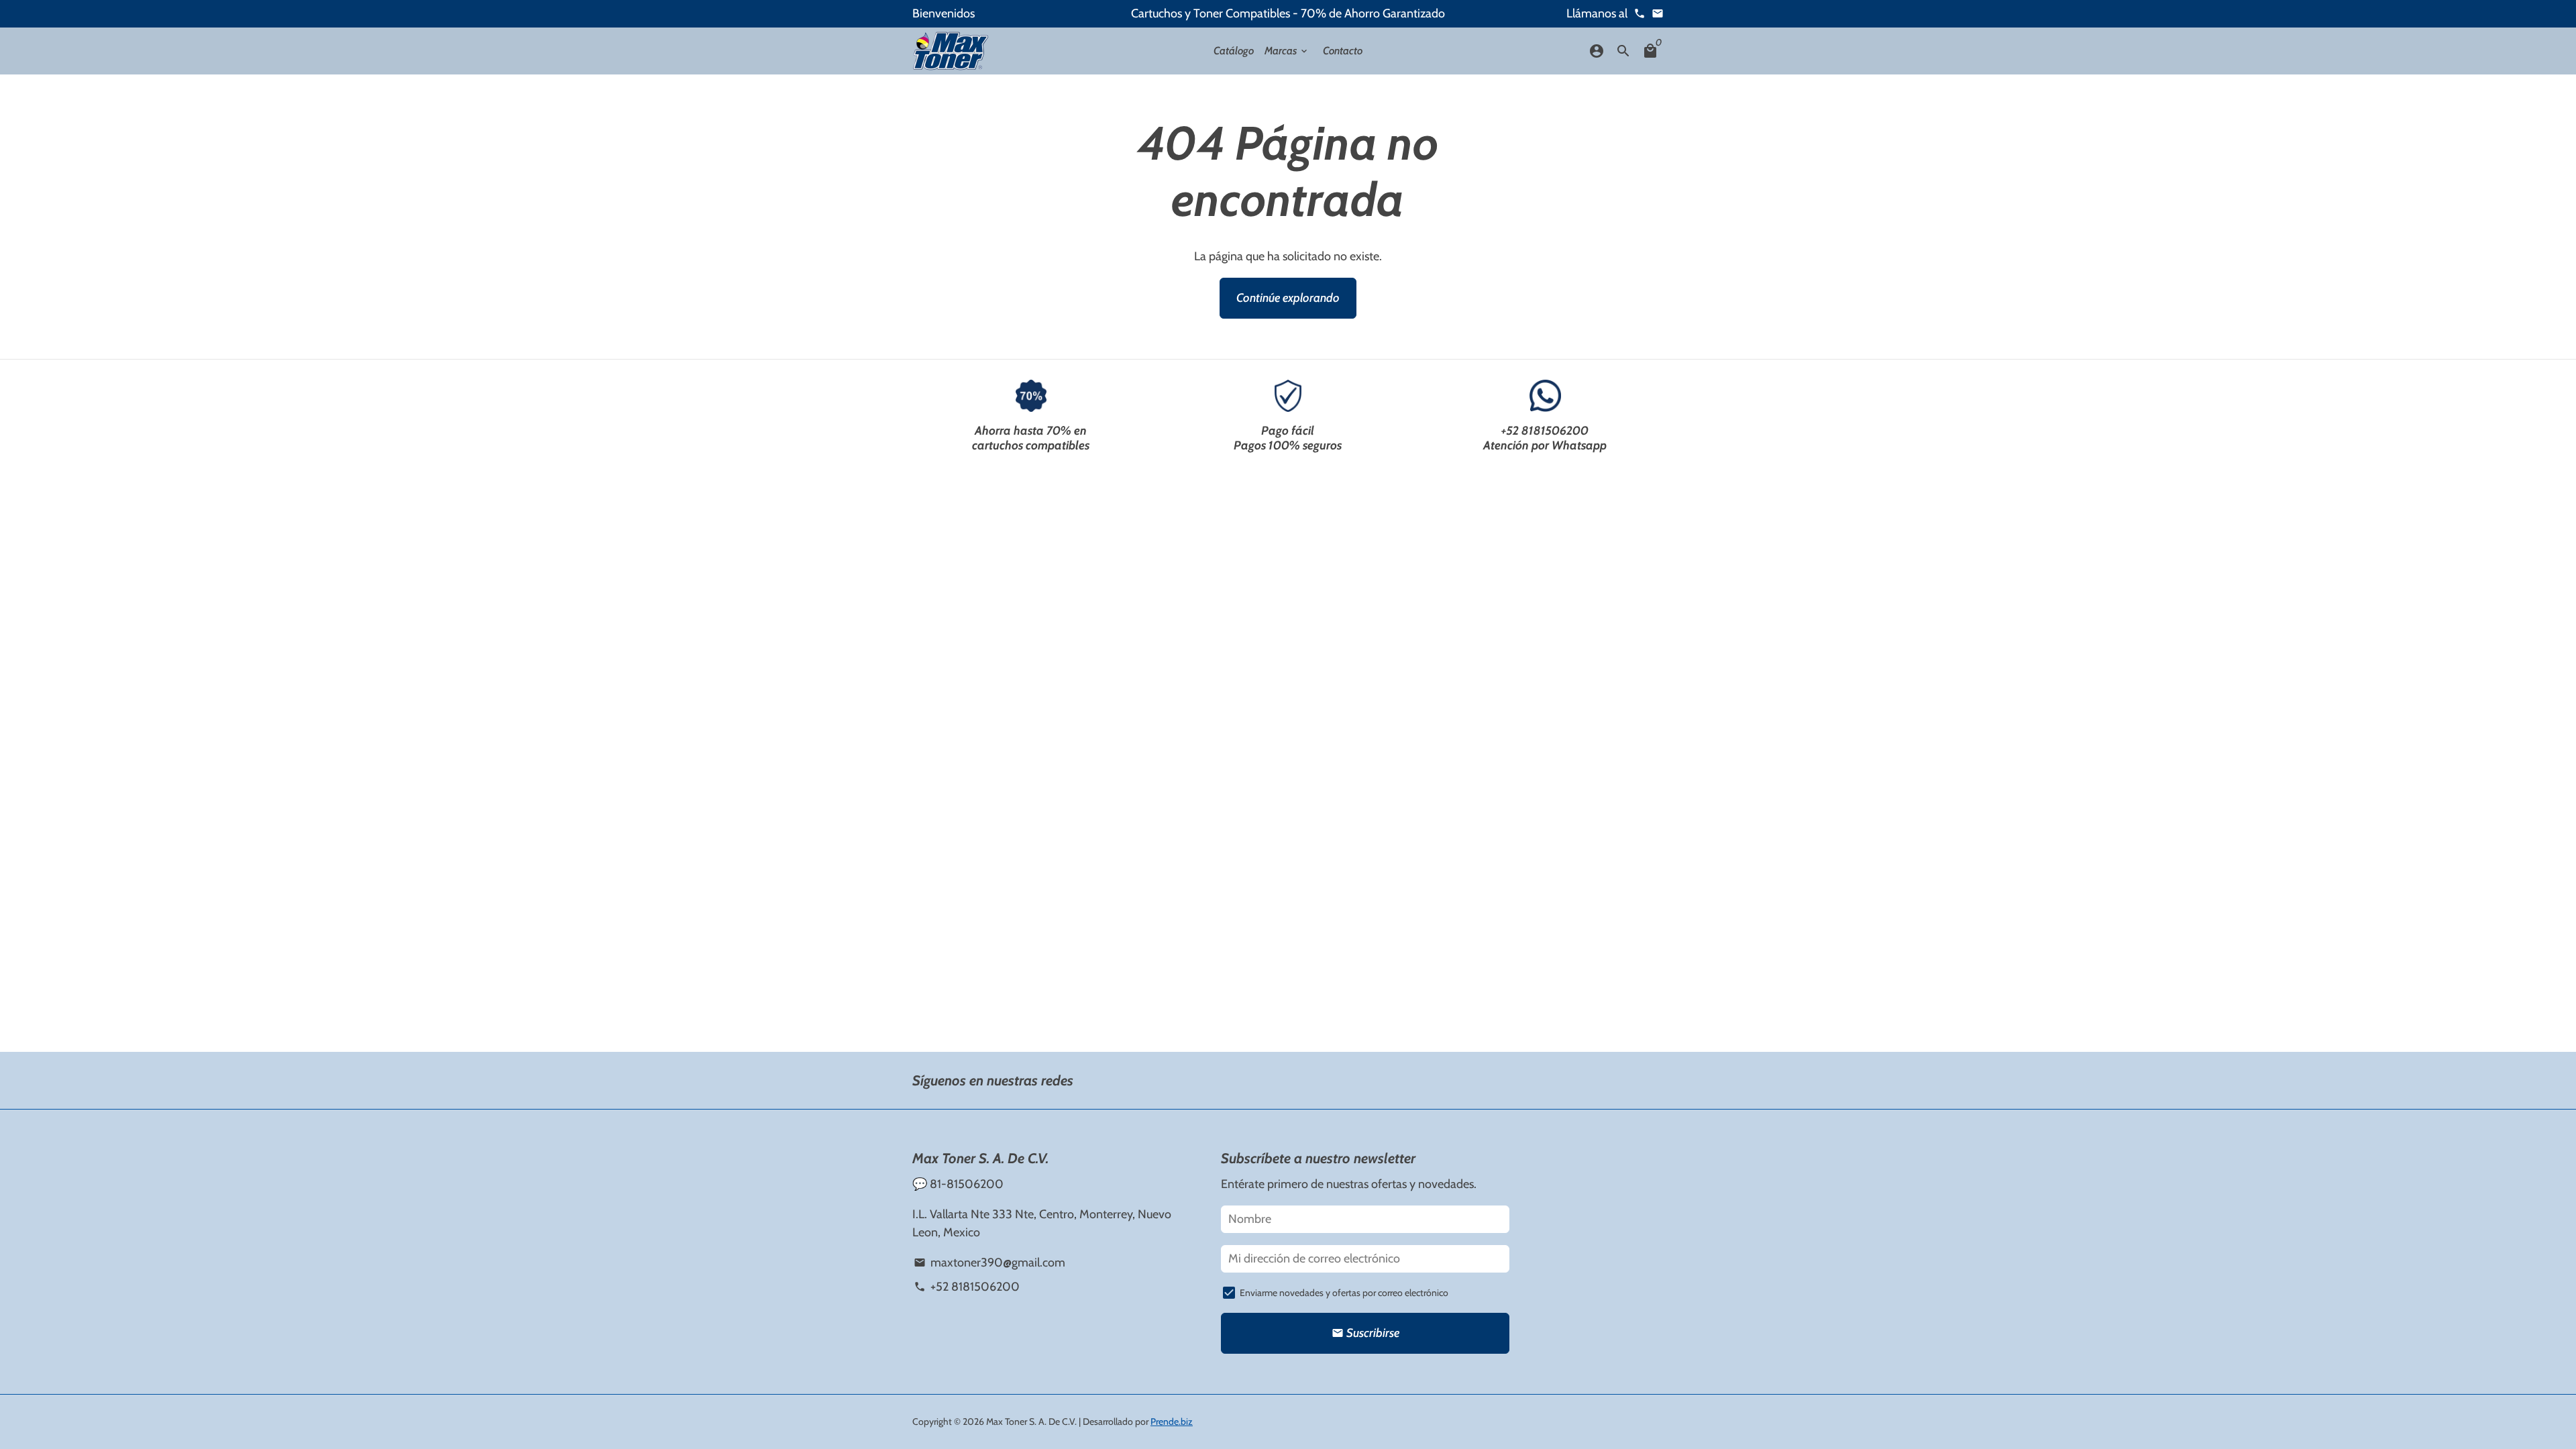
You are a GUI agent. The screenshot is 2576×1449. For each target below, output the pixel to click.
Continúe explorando (1288, 298)
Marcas (1287, 51)
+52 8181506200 (1545, 431)
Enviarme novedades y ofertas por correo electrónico (1344, 1293)
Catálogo (1234, 51)
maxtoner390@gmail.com (989, 1263)
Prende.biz (1172, 1421)
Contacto (1343, 51)
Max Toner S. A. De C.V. (1031, 1421)
